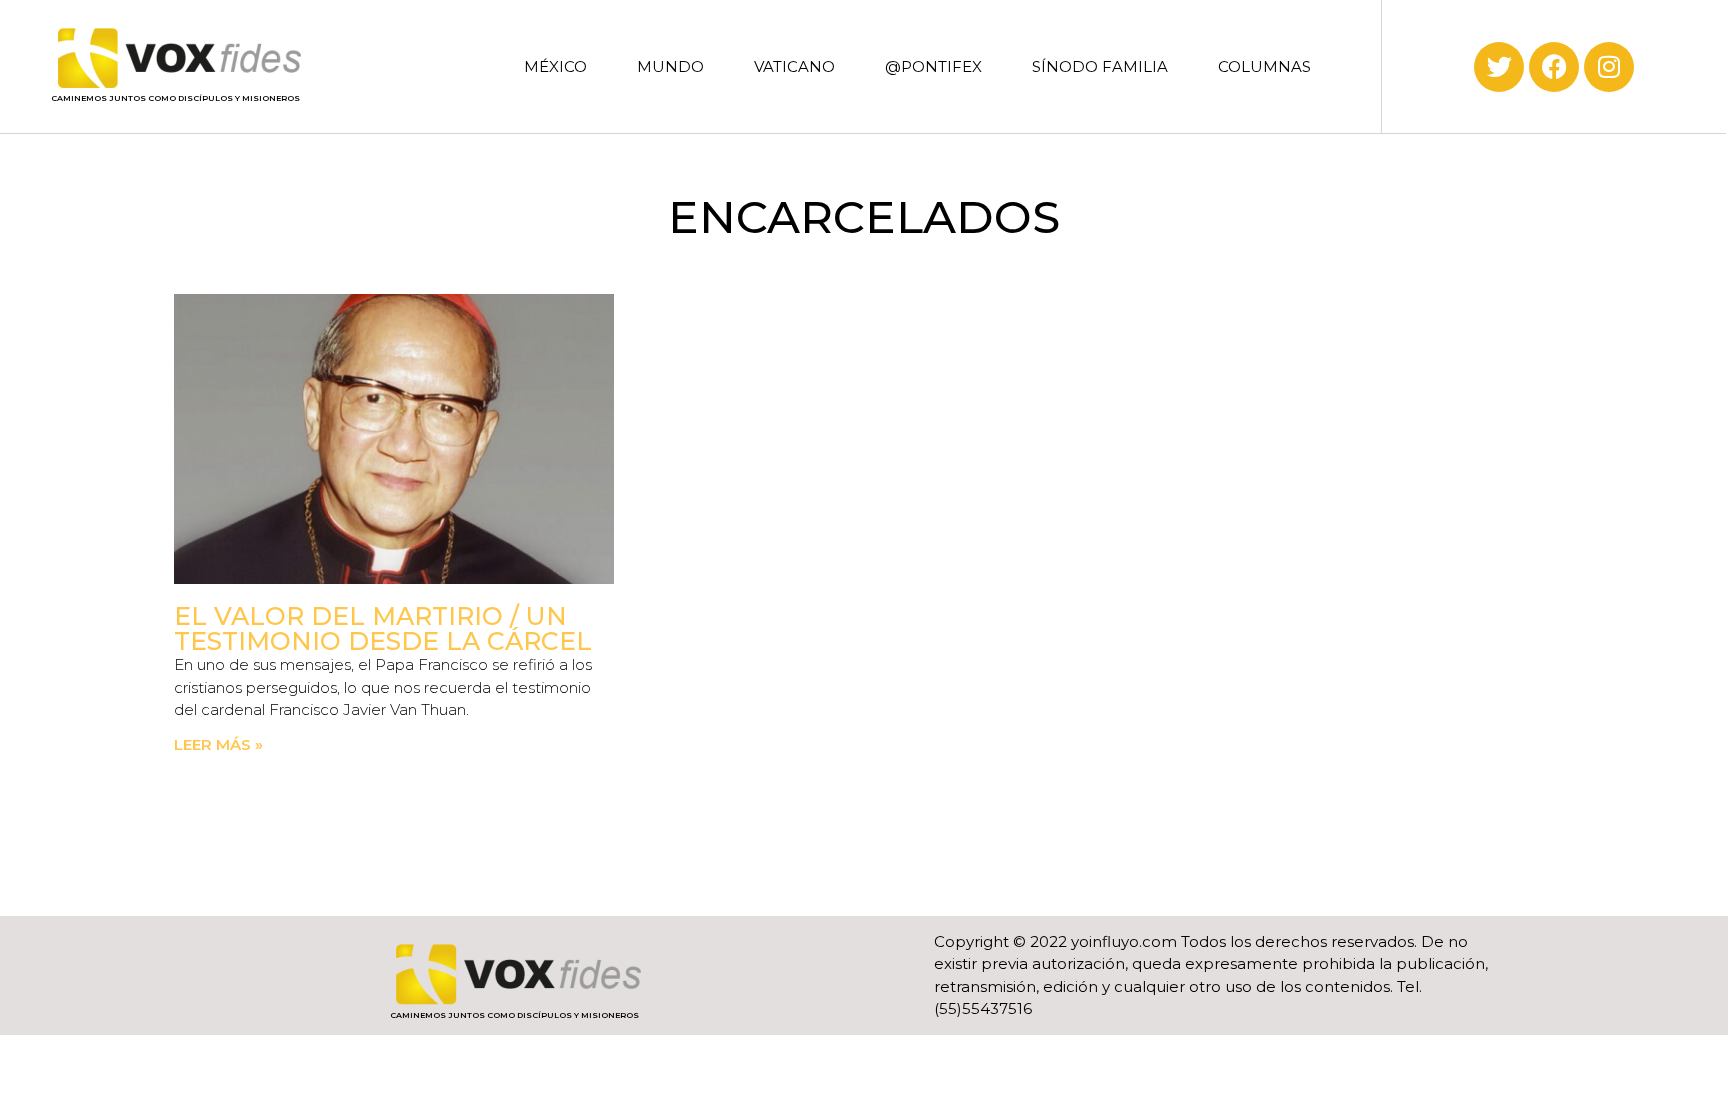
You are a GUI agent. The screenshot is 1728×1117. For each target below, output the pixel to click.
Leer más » (218, 744)
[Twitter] (1499, 67)
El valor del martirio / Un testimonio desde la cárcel (383, 628)
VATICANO (794, 66)
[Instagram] (1609, 67)
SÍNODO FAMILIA (1100, 66)
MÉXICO (555, 66)
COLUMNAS (1264, 66)
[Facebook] (1554, 67)
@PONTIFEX (933, 66)
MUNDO (670, 66)
